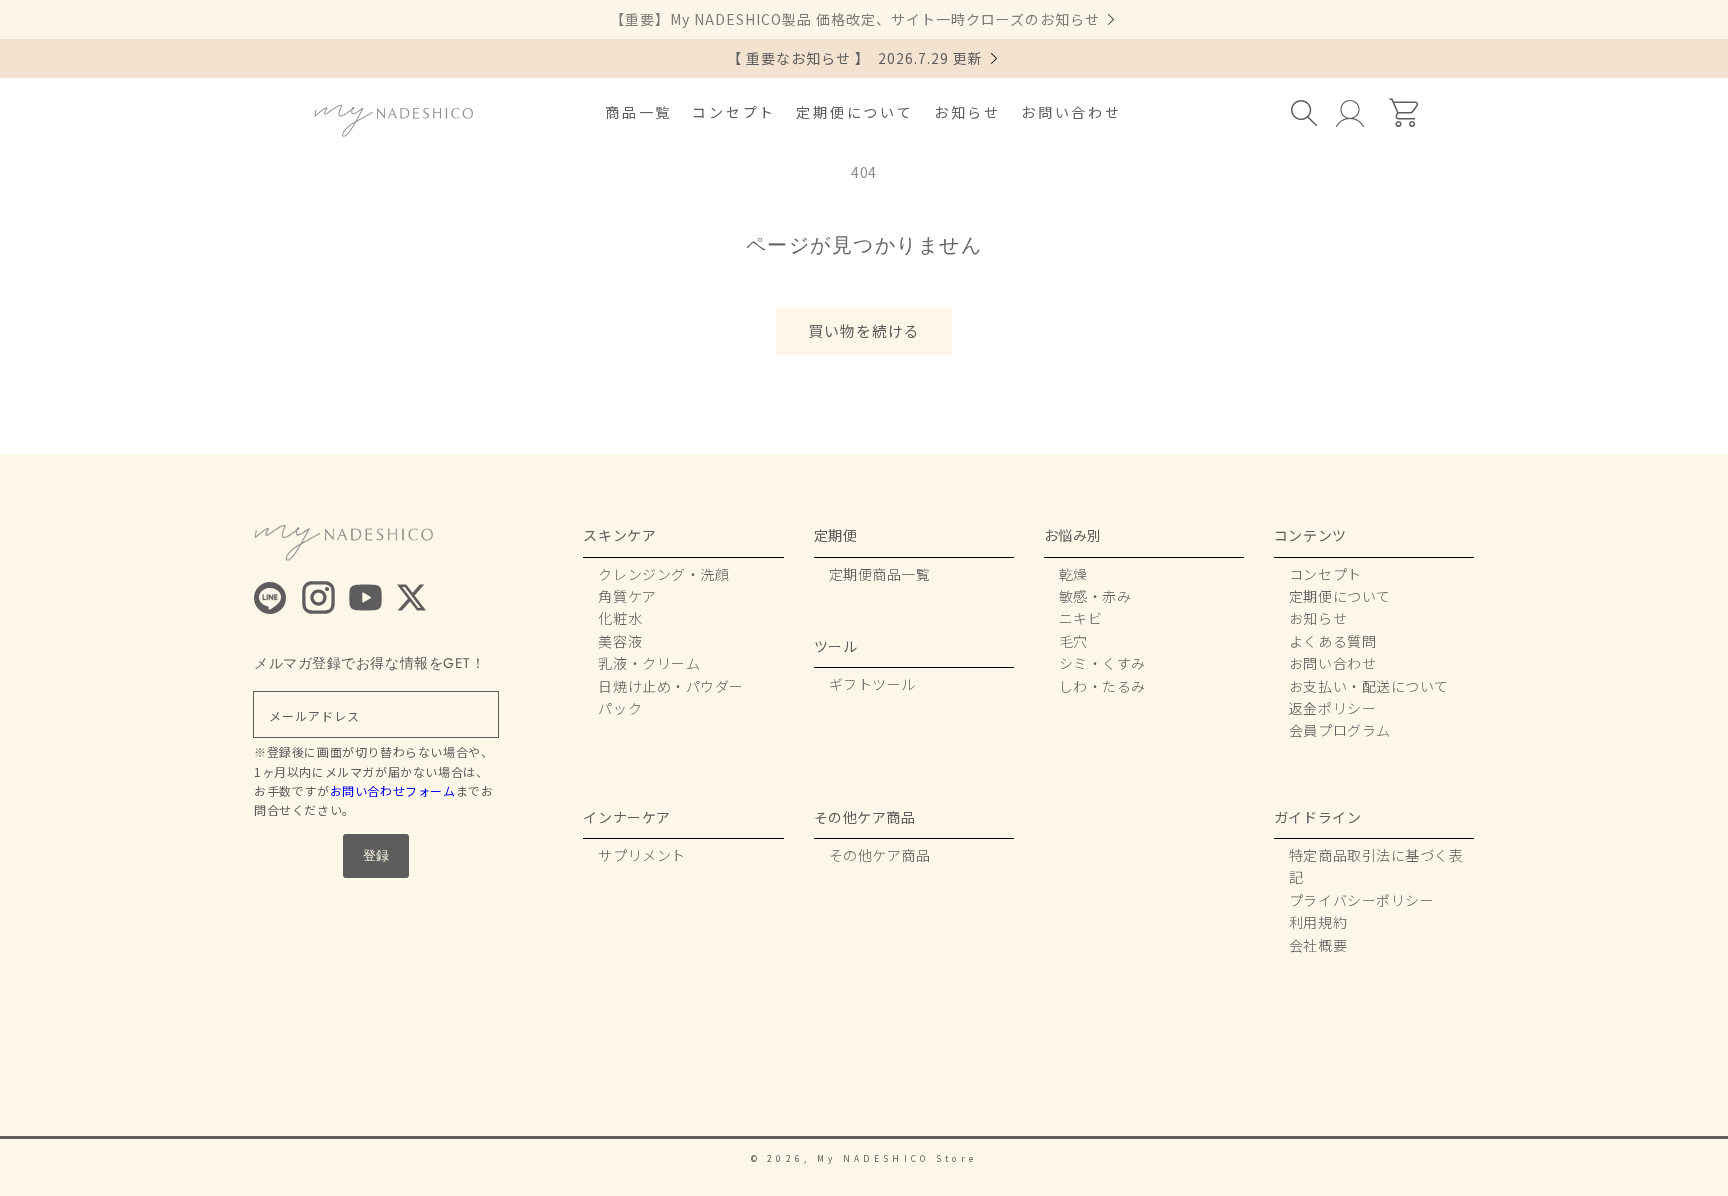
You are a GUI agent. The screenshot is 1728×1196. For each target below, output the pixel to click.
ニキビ (1081, 618)
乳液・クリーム (649, 663)
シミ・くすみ (1102, 663)
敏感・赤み (1095, 596)
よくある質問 (1332, 641)
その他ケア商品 (880, 855)
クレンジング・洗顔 (663, 574)
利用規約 (1318, 922)
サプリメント (641, 855)
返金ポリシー (1332, 708)
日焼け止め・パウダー (671, 686)
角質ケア (627, 596)
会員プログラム (1340, 730)
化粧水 (620, 618)
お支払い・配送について (1369, 686)
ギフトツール (872, 684)
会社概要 (1318, 945)
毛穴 (1073, 641)
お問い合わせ (1071, 112)
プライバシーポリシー (1362, 900)
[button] (1306, 113)
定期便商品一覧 (880, 574)
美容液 (620, 641)
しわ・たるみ (1102, 686)
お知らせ (967, 112)
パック (620, 708)
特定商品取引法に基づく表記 (1376, 866)
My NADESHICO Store (897, 1158)
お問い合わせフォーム (393, 790)
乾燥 (1073, 574)
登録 (376, 855)
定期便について (855, 112)
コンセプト (734, 112)
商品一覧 (638, 112)
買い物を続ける (864, 330)
